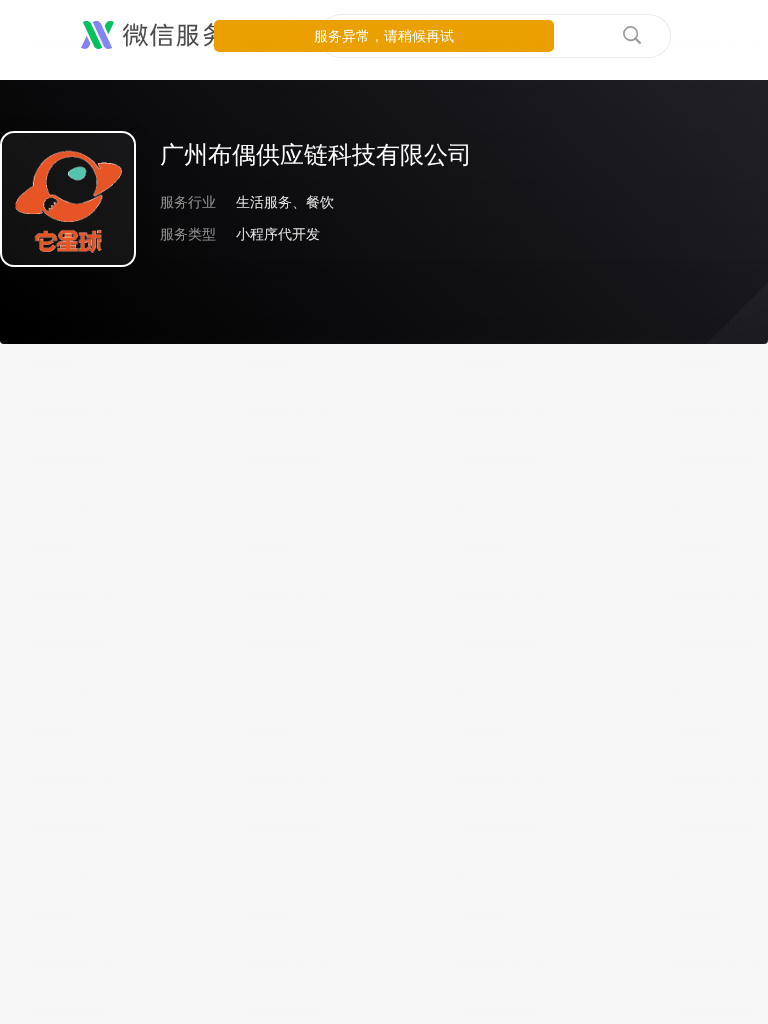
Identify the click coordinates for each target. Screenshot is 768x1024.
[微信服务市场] (179, 36)
